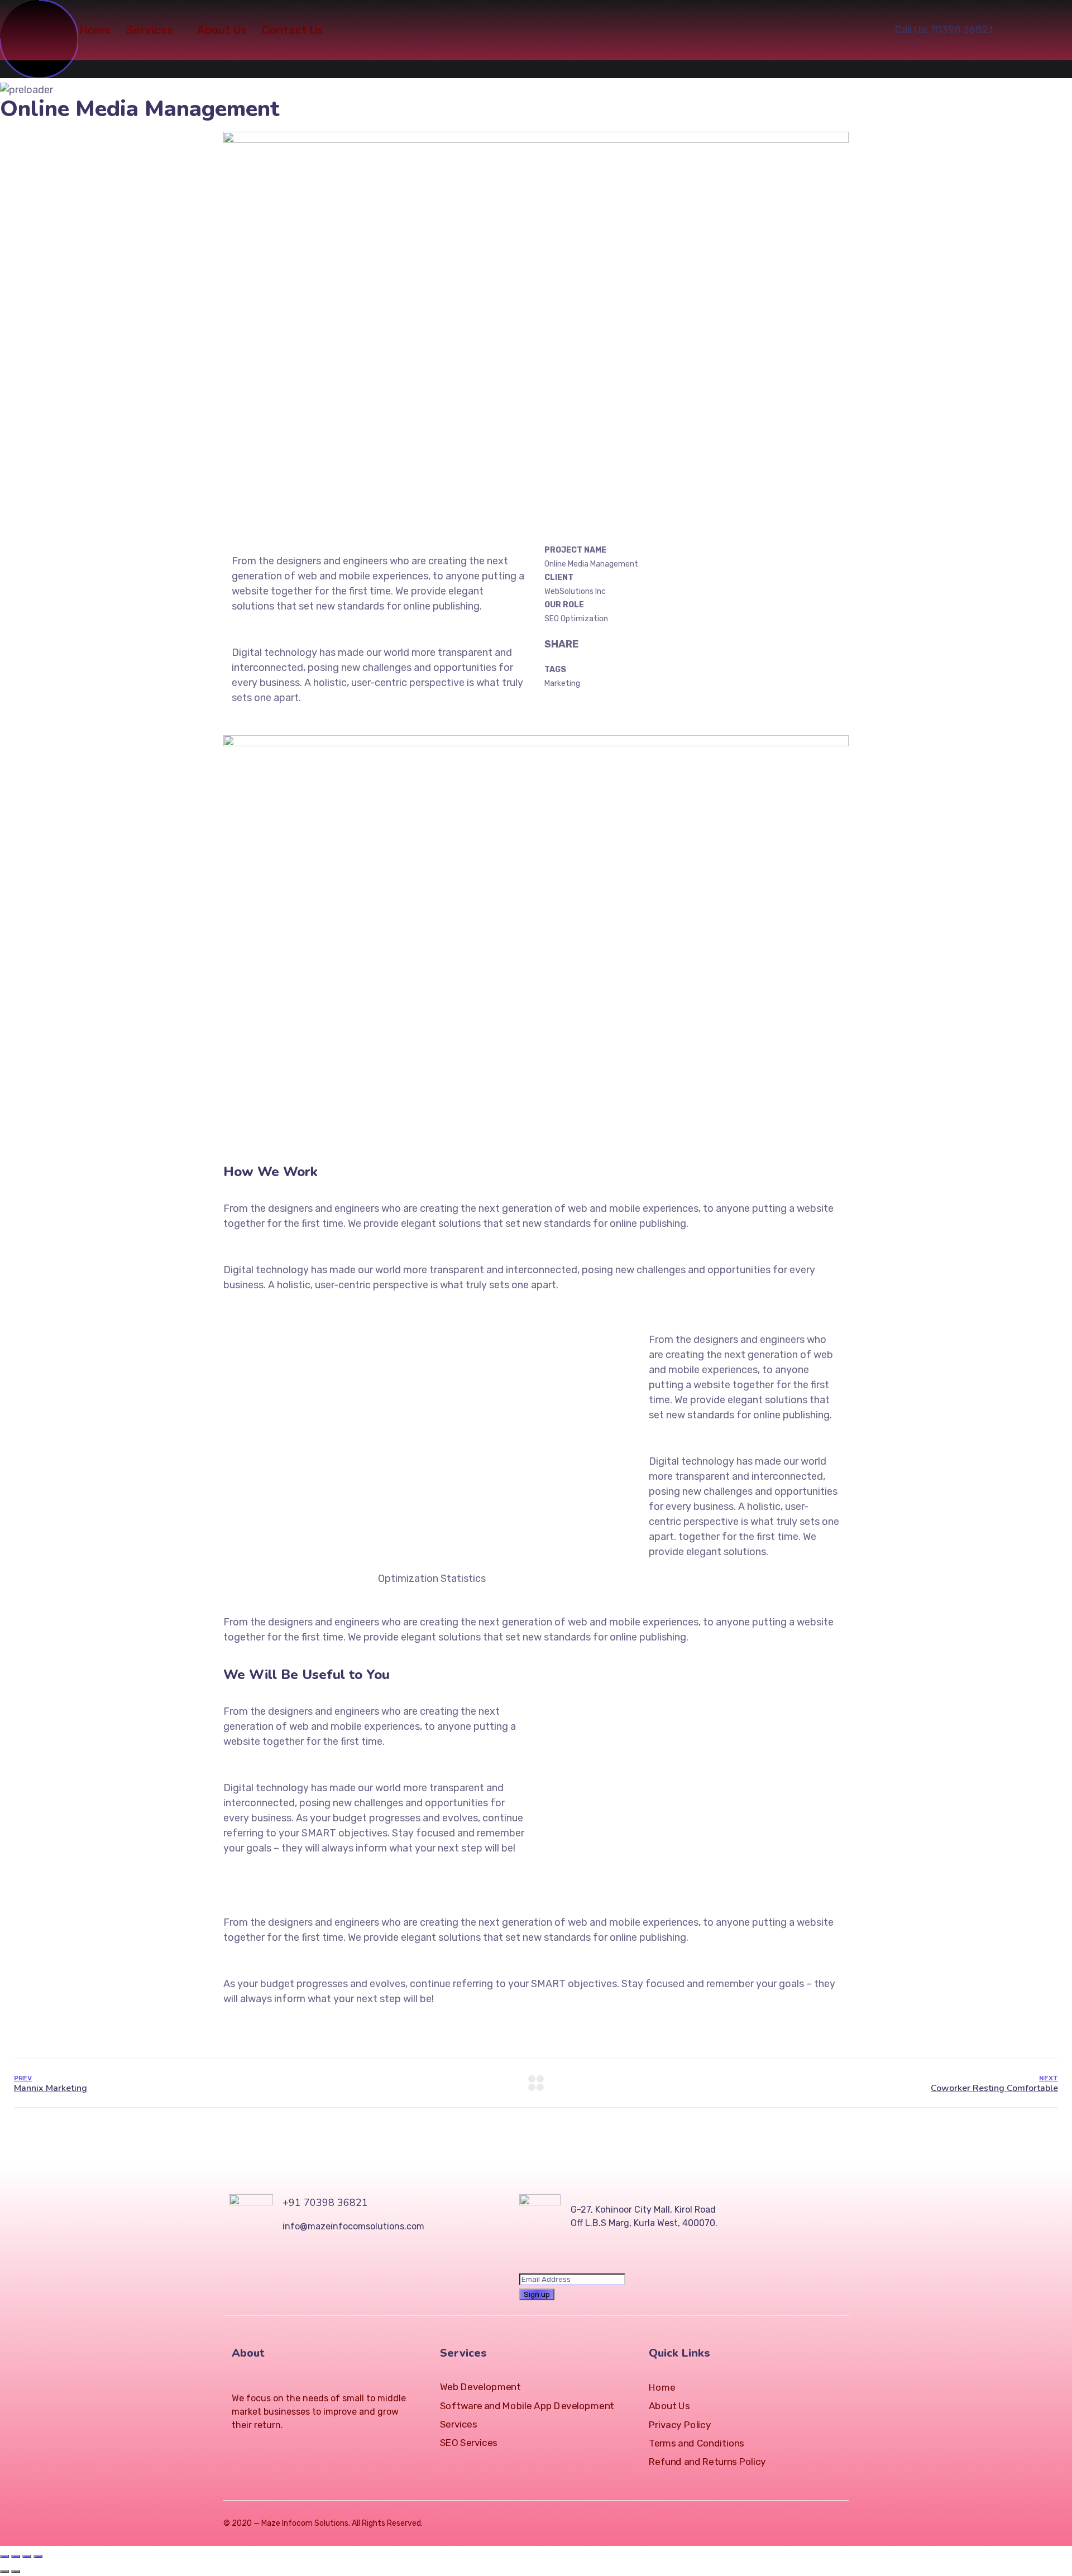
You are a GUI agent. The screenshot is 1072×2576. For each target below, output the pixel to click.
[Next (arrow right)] (16, 2572)
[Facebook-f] (256, 2446)
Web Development (480, 2387)
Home (95, 30)
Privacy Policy (680, 2425)
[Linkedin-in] (276, 2446)
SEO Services (469, 2443)
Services (150, 30)
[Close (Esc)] (4, 2556)
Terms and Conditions (697, 2443)
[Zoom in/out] (38, 2556)
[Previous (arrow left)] (4, 2572)
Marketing (562, 683)
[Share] (16, 2556)
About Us (222, 30)
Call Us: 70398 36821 (944, 30)
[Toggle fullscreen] (27, 2556)
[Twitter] (236, 2446)
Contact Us (293, 30)
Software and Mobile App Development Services (527, 2415)
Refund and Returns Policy (707, 2462)
